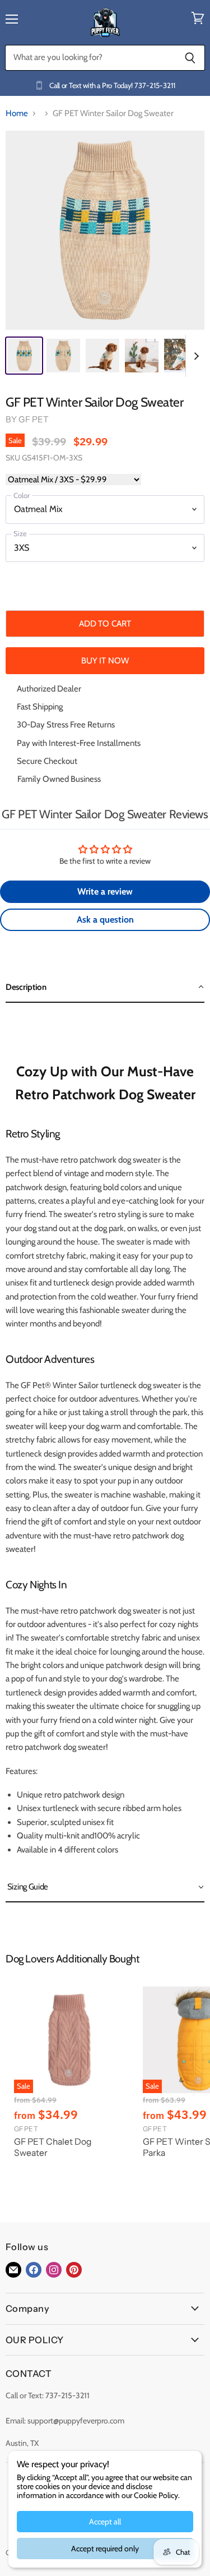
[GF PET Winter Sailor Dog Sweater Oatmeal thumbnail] (24, 356)
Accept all (105, 2522)
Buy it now (105, 660)
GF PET (34, 419)
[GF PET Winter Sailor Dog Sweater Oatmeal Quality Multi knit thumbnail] (142, 356)
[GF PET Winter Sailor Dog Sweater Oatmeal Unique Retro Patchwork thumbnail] (181, 356)
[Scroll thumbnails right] (194, 356)
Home (17, 114)
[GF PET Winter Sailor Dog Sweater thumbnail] (102, 356)
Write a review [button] (105, 891)
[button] (105, 988)
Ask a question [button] (105, 920)
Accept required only (105, 2549)
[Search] (190, 58)
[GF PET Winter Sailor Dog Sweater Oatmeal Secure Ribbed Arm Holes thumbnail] (63, 356)
